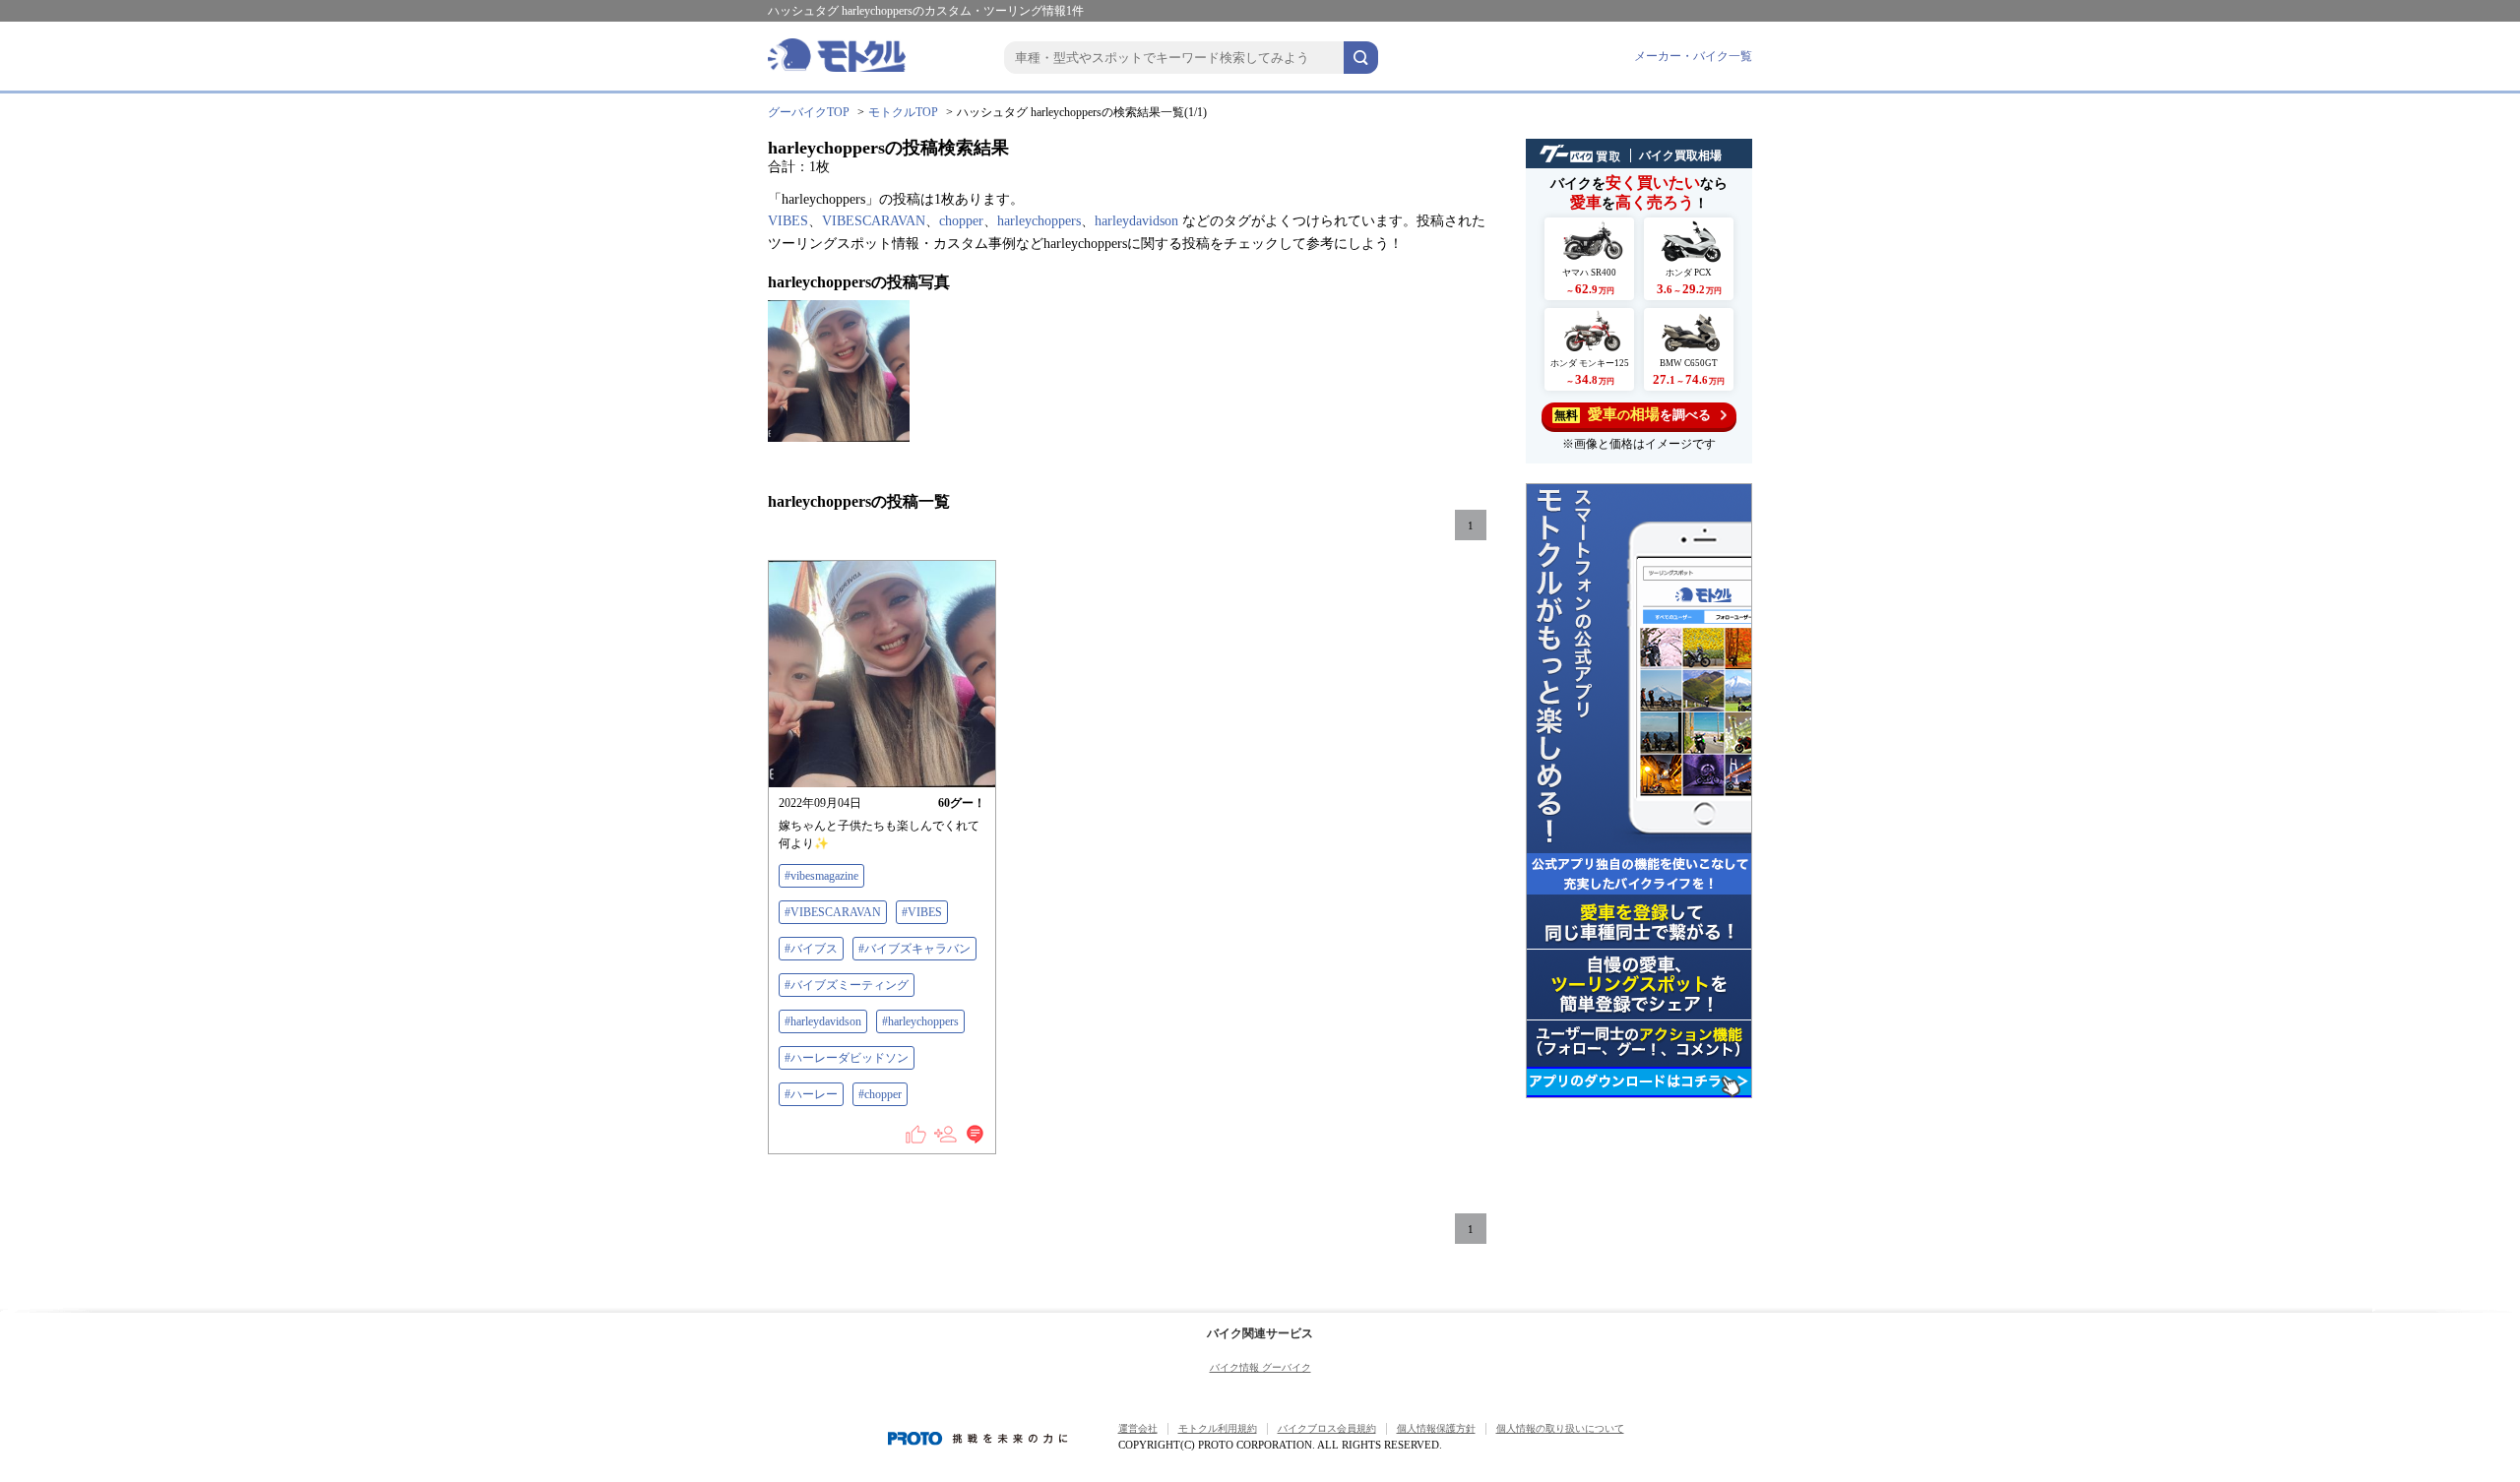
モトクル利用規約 (1218, 1428)
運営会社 (1138, 1428)
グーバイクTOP (809, 112)
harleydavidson (1136, 221)
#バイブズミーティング (847, 985)
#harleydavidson (823, 1021)
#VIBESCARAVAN (833, 912)
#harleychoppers (920, 1021)
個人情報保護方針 (1436, 1428)
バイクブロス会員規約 (1327, 1428)
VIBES (788, 221)
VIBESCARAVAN (874, 221)
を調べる (1633, 414)
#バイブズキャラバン (914, 949)
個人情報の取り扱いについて (1560, 1428)
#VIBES (922, 912)
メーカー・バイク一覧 (1693, 56)
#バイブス (811, 949)
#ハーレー (811, 1094)
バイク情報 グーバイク (1260, 1367)
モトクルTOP (903, 112)
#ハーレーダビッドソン (847, 1058)
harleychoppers (1039, 221)
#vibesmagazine (821, 876)
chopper (961, 221)
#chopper (880, 1094)
